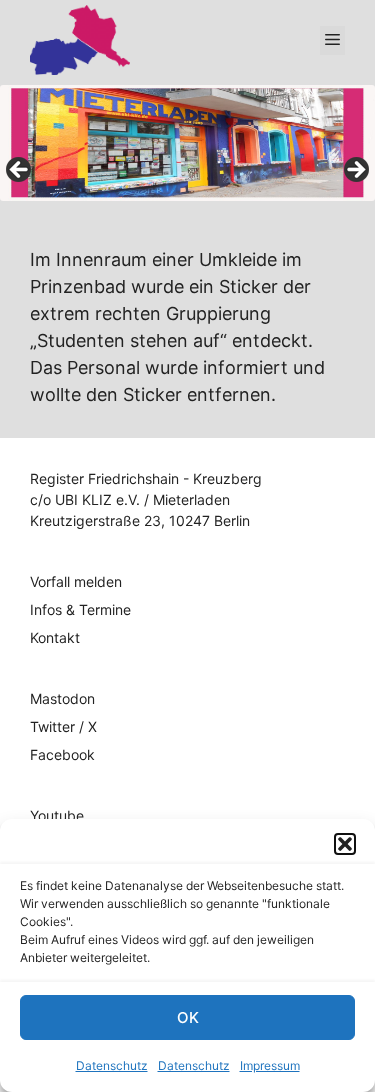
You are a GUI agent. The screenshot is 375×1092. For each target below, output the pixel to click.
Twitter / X (63, 726)
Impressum (270, 1065)
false (20, 171)
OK (188, 1017)
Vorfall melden (76, 581)
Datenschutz (112, 1065)
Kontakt (55, 637)
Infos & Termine (80, 609)
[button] (345, 844)
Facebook (62, 754)
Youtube (57, 815)
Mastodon (62, 698)
